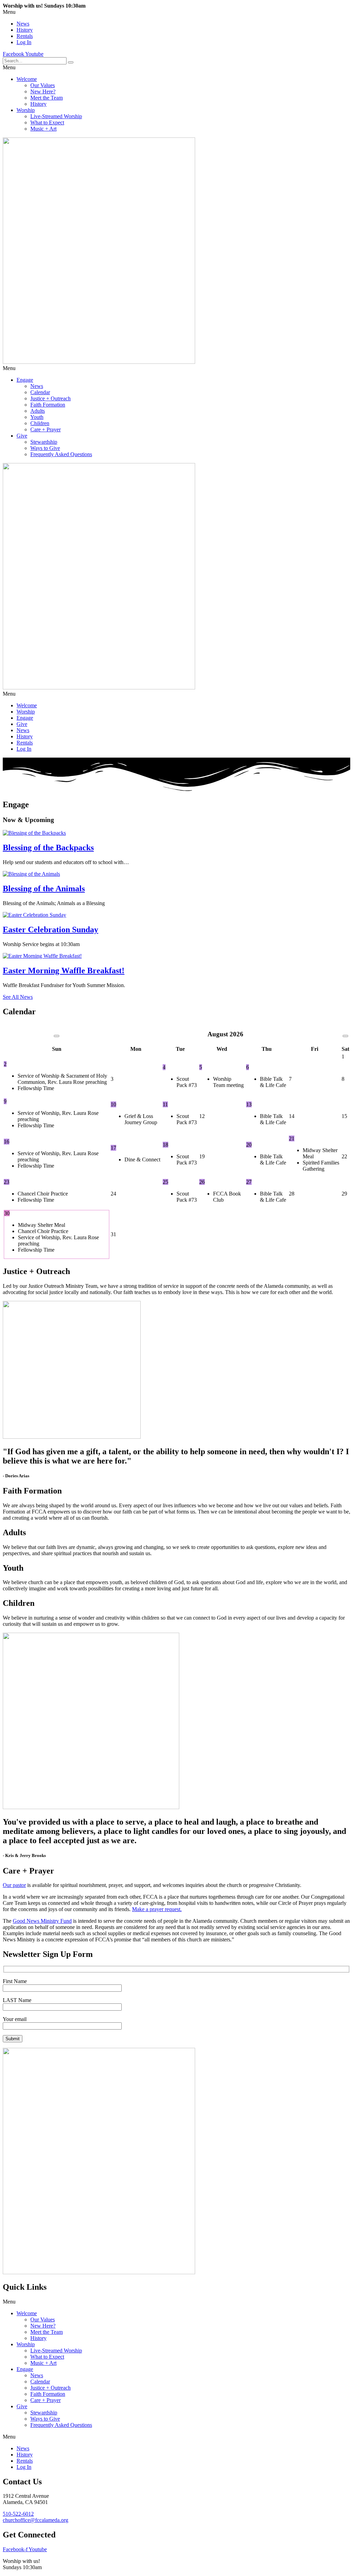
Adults (38, 411)
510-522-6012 (18, 2514)
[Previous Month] (57, 1036)
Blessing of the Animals (44, 889)
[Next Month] (345, 1036)
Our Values (43, 85)
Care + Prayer (46, 429)
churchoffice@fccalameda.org (36, 2520)
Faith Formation (48, 405)
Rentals (25, 36)
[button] (176, 12)
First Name (15, 1981)
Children (40, 423)
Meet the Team (47, 98)
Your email (15, 2019)
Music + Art (43, 129)
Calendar (40, 392)
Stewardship (44, 442)
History (25, 30)
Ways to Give (45, 448)
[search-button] (71, 62)
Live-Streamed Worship (56, 116)
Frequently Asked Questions (61, 454)
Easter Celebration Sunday (51, 930)
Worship (26, 110)
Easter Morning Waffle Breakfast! (64, 971)
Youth (37, 417)
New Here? (43, 91)
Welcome (27, 79)
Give (22, 436)
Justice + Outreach (51, 398)
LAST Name (17, 2000)
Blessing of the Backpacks (48, 848)
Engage (25, 380)
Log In (24, 42)
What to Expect (47, 122)
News (23, 24)
